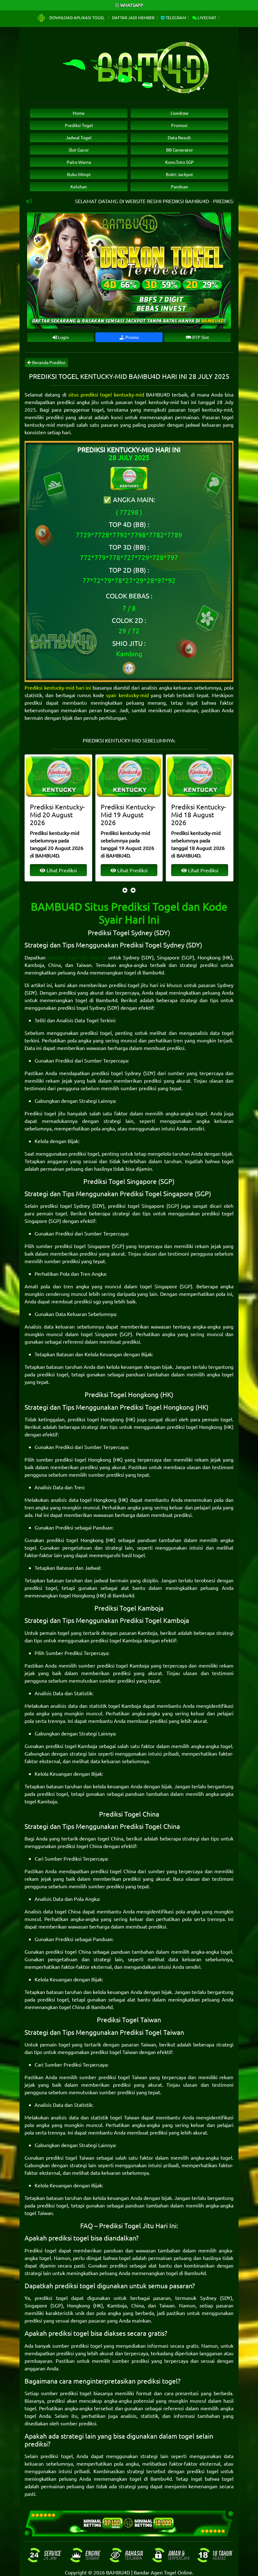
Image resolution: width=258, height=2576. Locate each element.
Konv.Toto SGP (179, 162)
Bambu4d (153, 972)
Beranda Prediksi (48, 362)
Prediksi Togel (79, 125)
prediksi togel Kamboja (116, 1640)
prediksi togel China (80, 1846)
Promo (132, 337)
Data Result (179, 137)
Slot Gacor (79, 150)
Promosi (179, 125)
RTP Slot (200, 337)
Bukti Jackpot (179, 174)
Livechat (206, 17)
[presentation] (125, 890)
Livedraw (179, 113)
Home (79, 113)
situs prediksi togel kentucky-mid (106, 394)
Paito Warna (79, 162)
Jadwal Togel (79, 137)
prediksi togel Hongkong (96, 1419)
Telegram (175, 17)
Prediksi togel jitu (45, 1113)
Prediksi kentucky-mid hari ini (58, 687)
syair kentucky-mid (127, 695)
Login (63, 337)
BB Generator (179, 150)
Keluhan (79, 186)
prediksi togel (96, 1033)
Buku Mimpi (79, 174)
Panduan (179, 186)
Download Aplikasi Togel (77, 17)
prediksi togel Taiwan (114, 2052)
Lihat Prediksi (61, 870)
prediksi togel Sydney (82, 1008)
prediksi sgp (88, 1301)
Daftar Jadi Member (133, 17)
